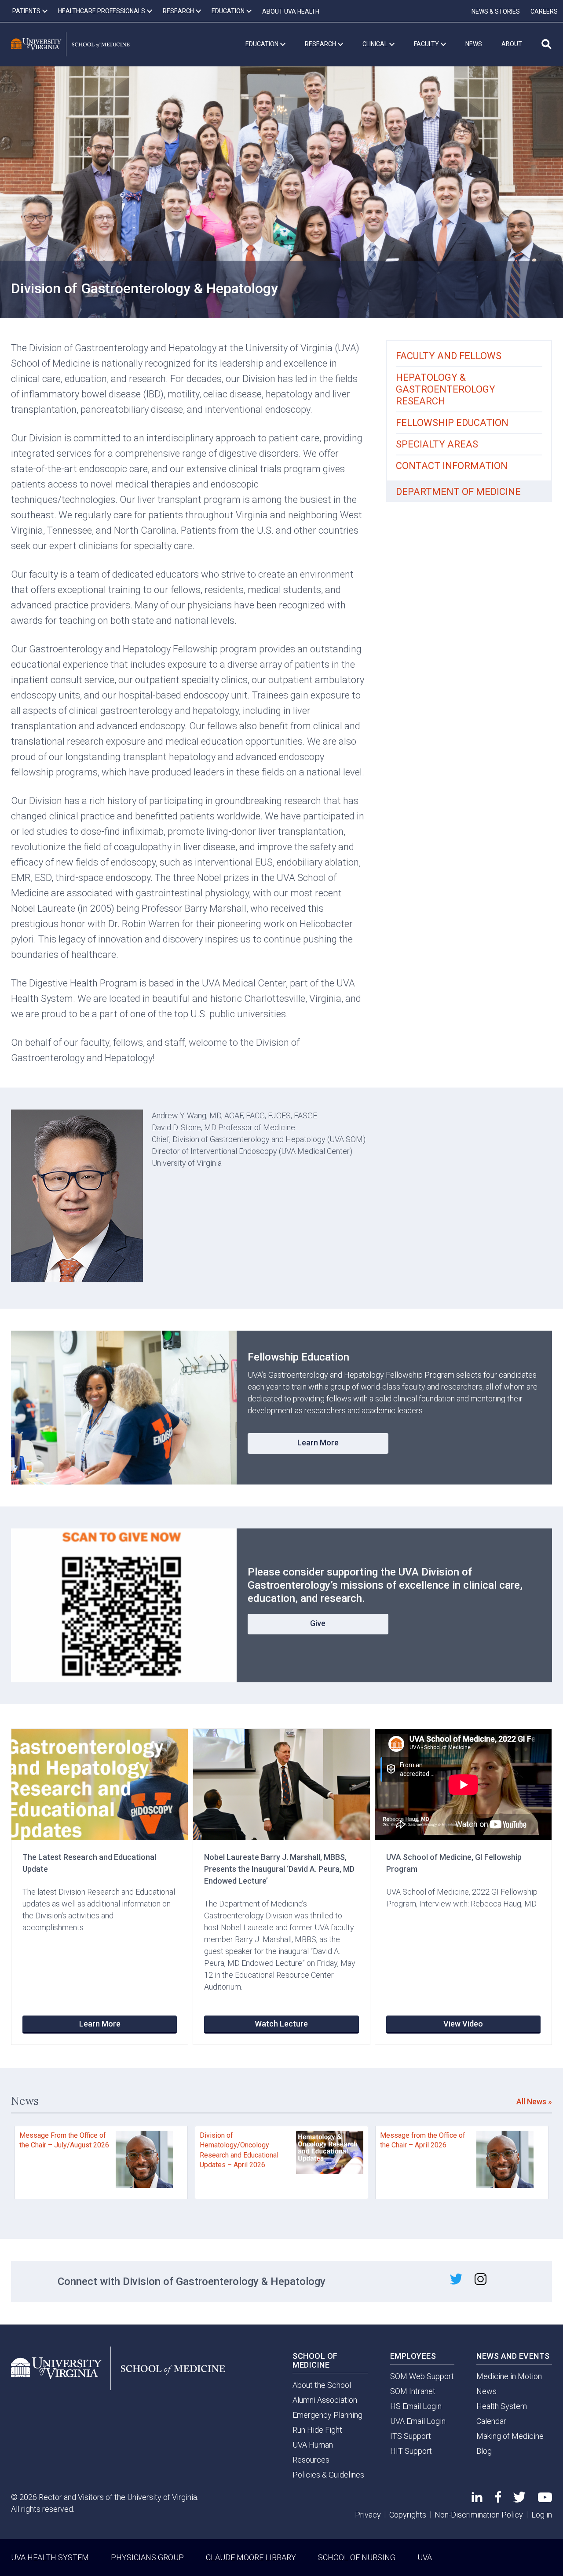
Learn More (318, 1443)
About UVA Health (291, 11)
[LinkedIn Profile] (477, 2499)
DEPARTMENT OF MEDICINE (458, 492)
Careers (544, 11)
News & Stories (496, 11)
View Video (463, 2024)
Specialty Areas (437, 444)
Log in (542, 2515)
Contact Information (452, 466)
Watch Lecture (281, 2024)
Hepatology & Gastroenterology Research (446, 389)
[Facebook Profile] (498, 2500)
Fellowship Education (452, 423)
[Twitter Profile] (519, 2500)
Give (318, 1623)
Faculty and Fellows (449, 356)
